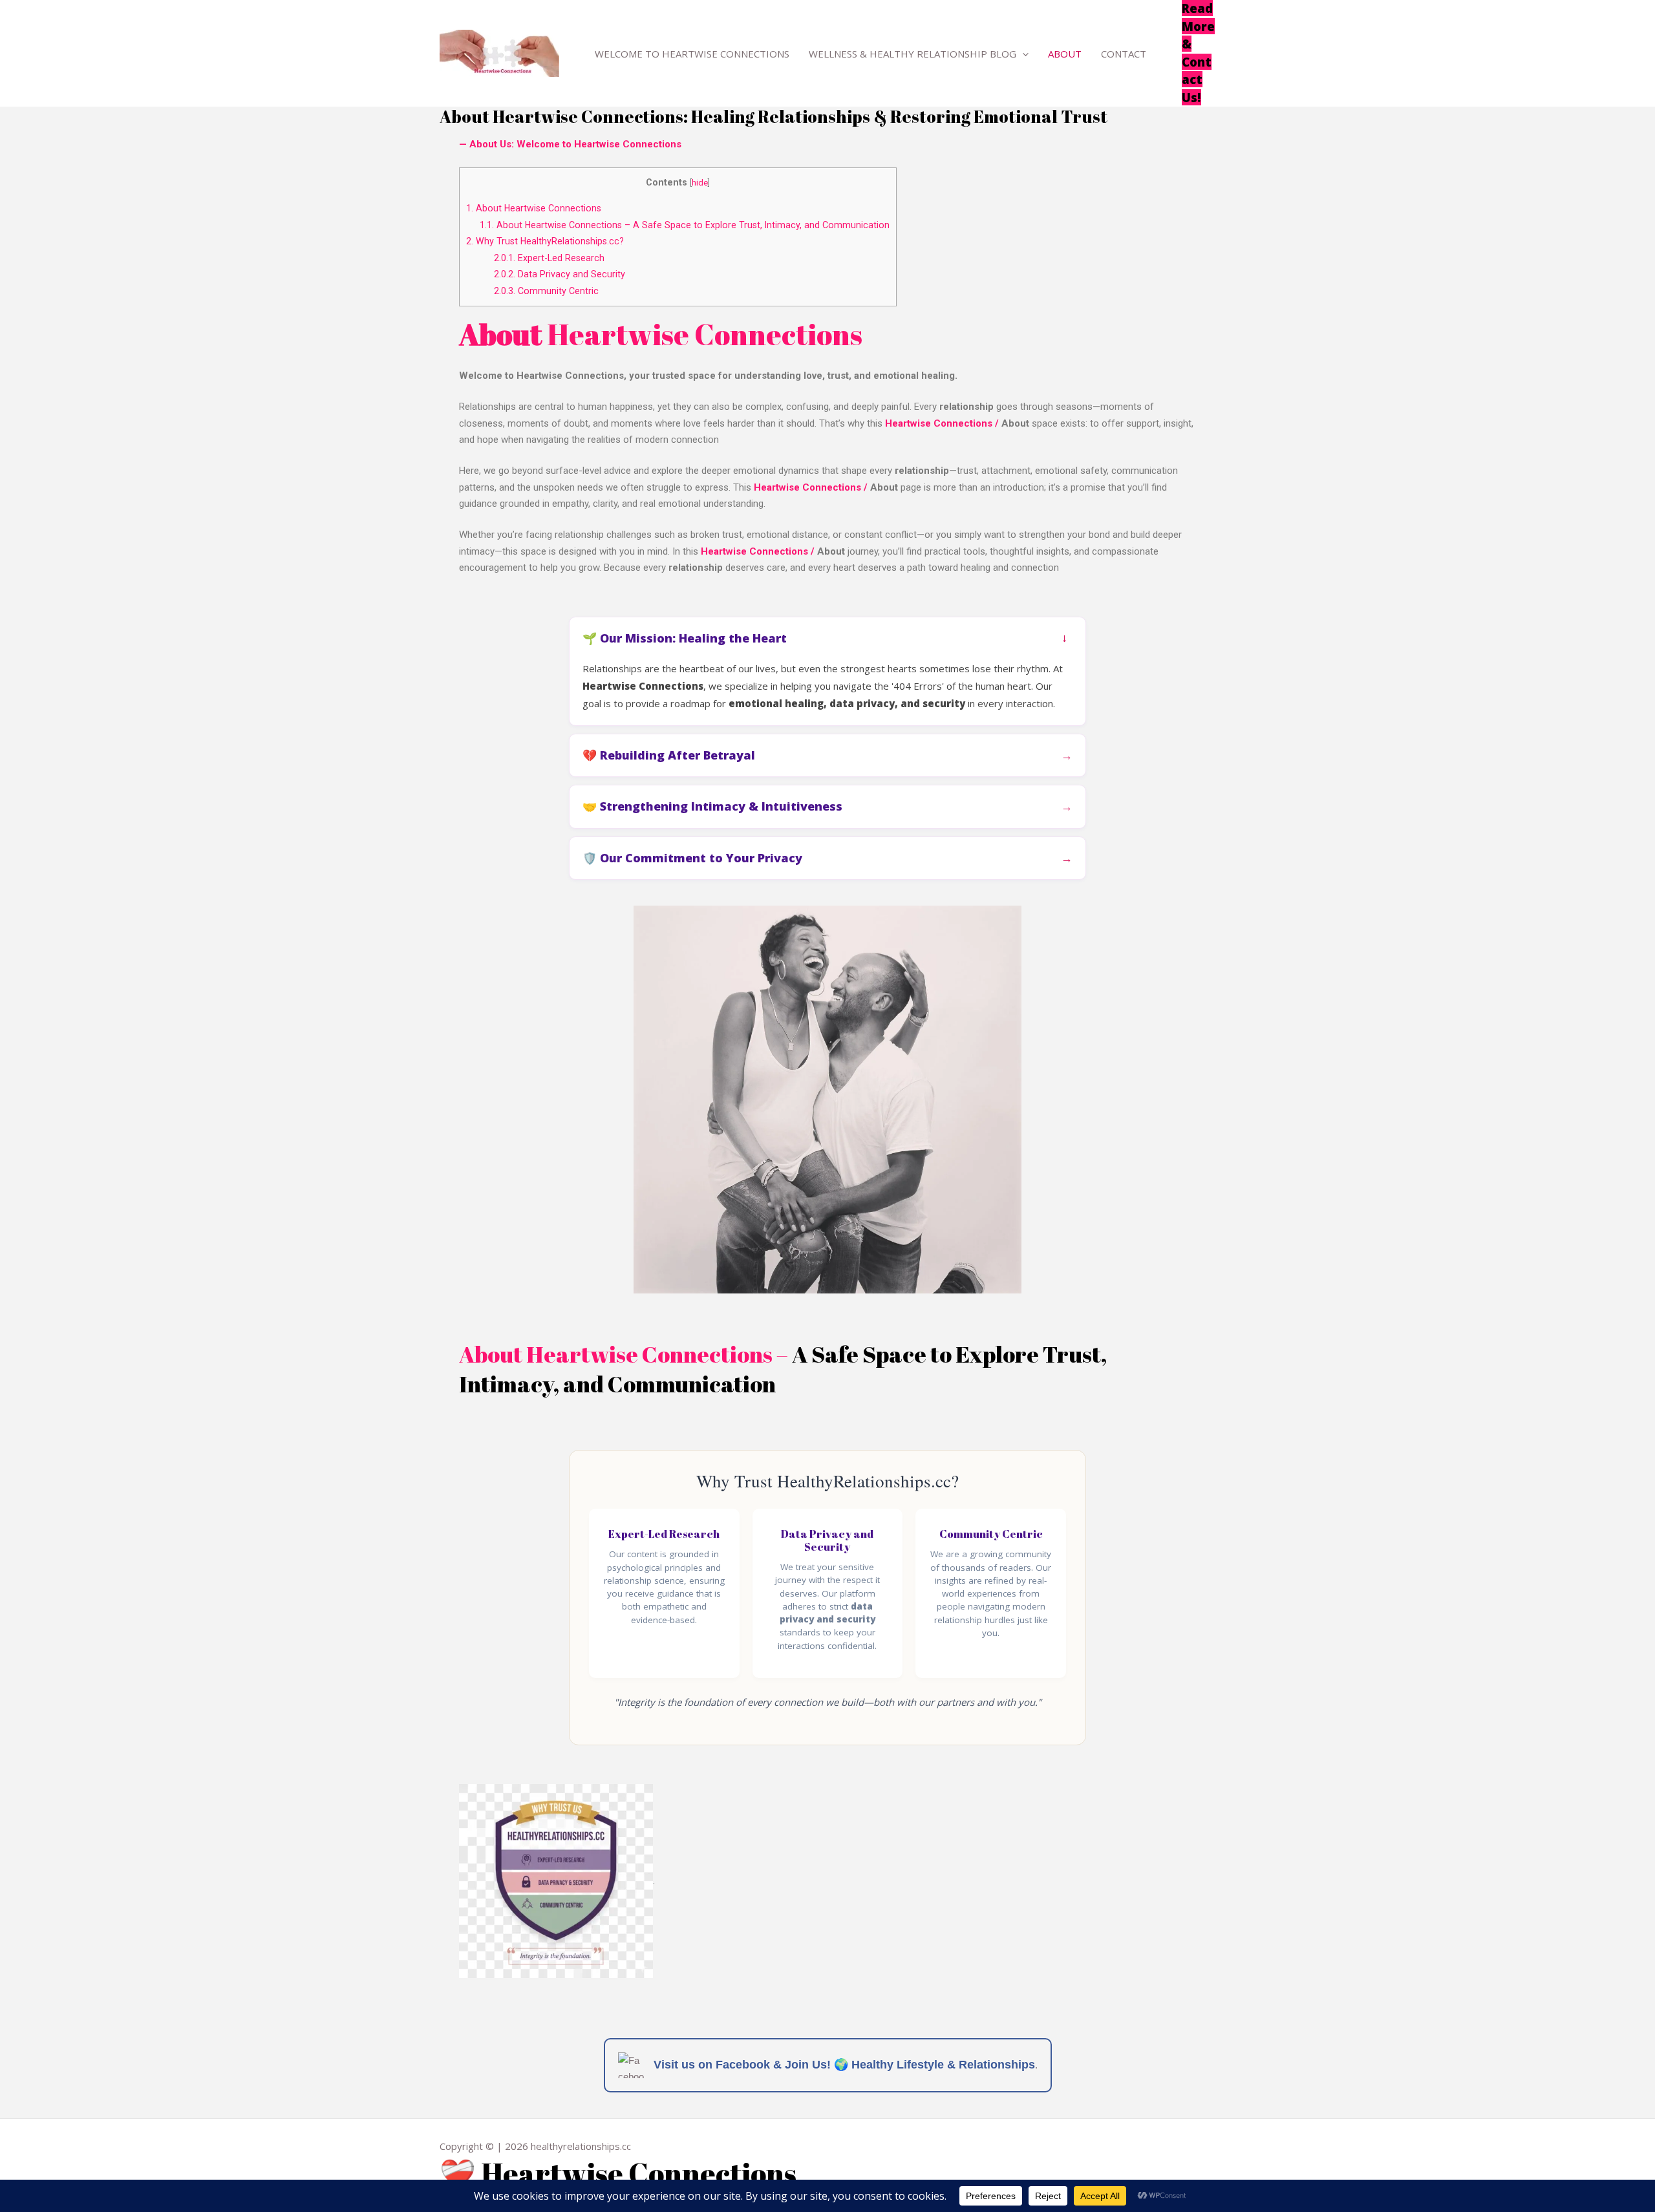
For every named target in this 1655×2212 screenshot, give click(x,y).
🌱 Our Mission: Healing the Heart (685, 638)
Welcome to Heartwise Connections (692, 54)
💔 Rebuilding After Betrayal (669, 755)
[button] (1022, 54)
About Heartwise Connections (534, 208)
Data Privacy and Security (560, 274)
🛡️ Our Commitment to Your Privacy (692, 858)
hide (700, 183)
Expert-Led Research (549, 258)
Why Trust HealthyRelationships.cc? (545, 241)
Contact (1124, 54)
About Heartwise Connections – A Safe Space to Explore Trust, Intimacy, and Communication (685, 225)
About (1065, 54)
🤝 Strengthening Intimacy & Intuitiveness (712, 806)
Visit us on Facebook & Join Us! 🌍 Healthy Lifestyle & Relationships (844, 2065)
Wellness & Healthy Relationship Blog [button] (913, 54)
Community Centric (546, 291)
